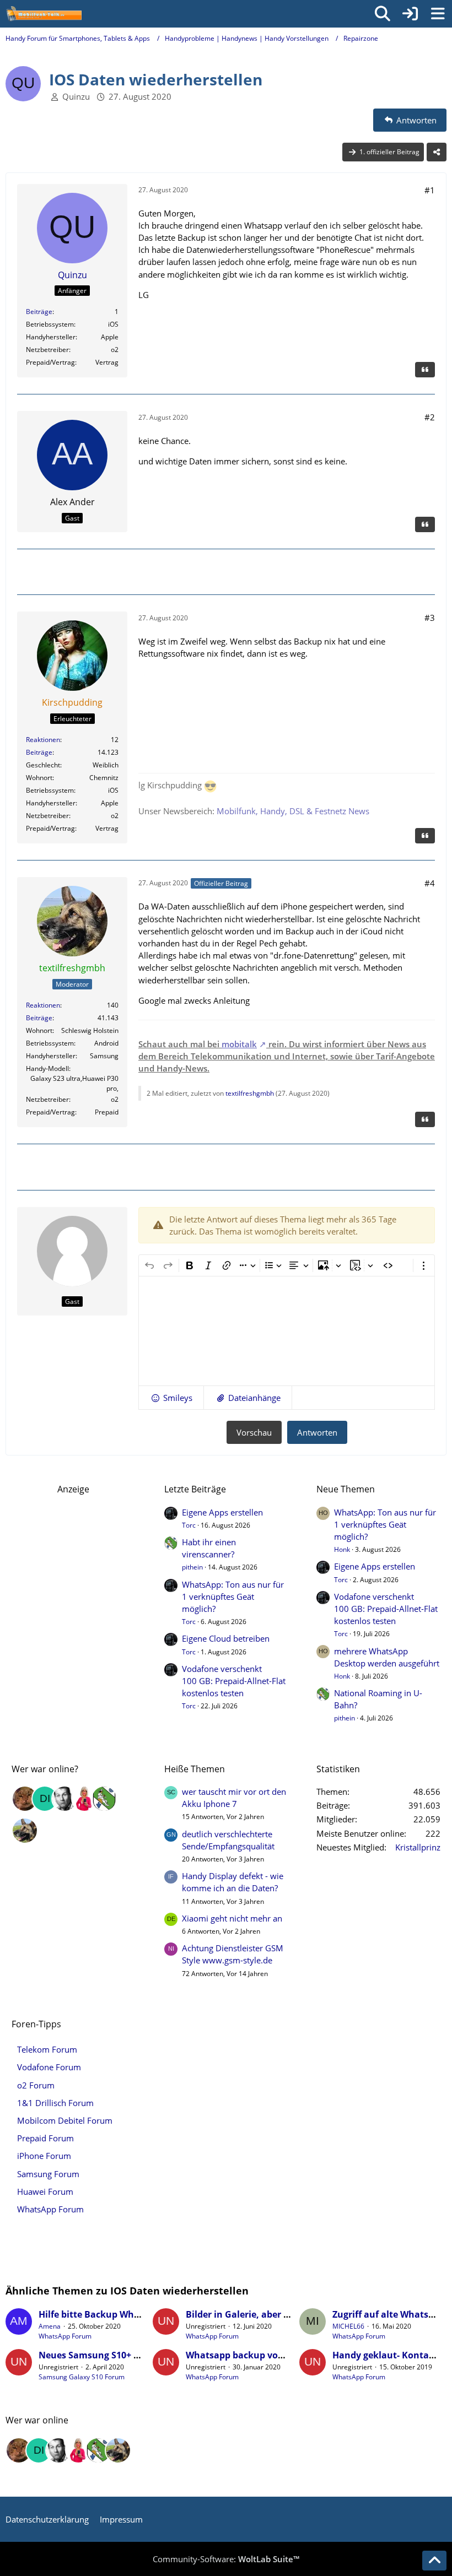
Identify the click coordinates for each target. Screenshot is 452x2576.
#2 (430, 417)
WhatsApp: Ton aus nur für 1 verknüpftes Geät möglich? (233, 1597)
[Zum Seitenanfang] (434, 2561)
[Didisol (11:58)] (45, 1799)
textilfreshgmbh (250, 1093)
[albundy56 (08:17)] (64, 1799)
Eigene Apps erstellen (222, 1512)
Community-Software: (226, 2559)
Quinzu (76, 96)
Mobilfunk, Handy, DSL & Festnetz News (293, 811)
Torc (189, 1525)
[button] (171, 1398)
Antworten (317, 1432)
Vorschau (254, 1432)
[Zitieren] (425, 370)
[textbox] (287, 1331)
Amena (50, 2326)
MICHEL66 (348, 2326)
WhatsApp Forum (65, 2336)
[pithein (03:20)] (104, 1799)
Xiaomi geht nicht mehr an (232, 1918)
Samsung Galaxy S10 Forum (82, 2377)
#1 (430, 190)
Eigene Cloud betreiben (226, 1638)
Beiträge (39, 312)
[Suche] (383, 14)
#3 (430, 618)
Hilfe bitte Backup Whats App (103, 2314)
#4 (430, 883)
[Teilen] (437, 152)
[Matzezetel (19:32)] (25, 1799)
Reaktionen (43, 740)
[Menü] (438, 14)
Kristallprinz (418, 1847)
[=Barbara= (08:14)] (84, 1799)
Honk (342, 1549)
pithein (192, 1567)
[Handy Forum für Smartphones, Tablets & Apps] (44, 14)
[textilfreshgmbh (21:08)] (25, 1831)
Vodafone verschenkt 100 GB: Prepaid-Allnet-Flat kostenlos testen (234, 1681)
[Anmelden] (410, 14)
